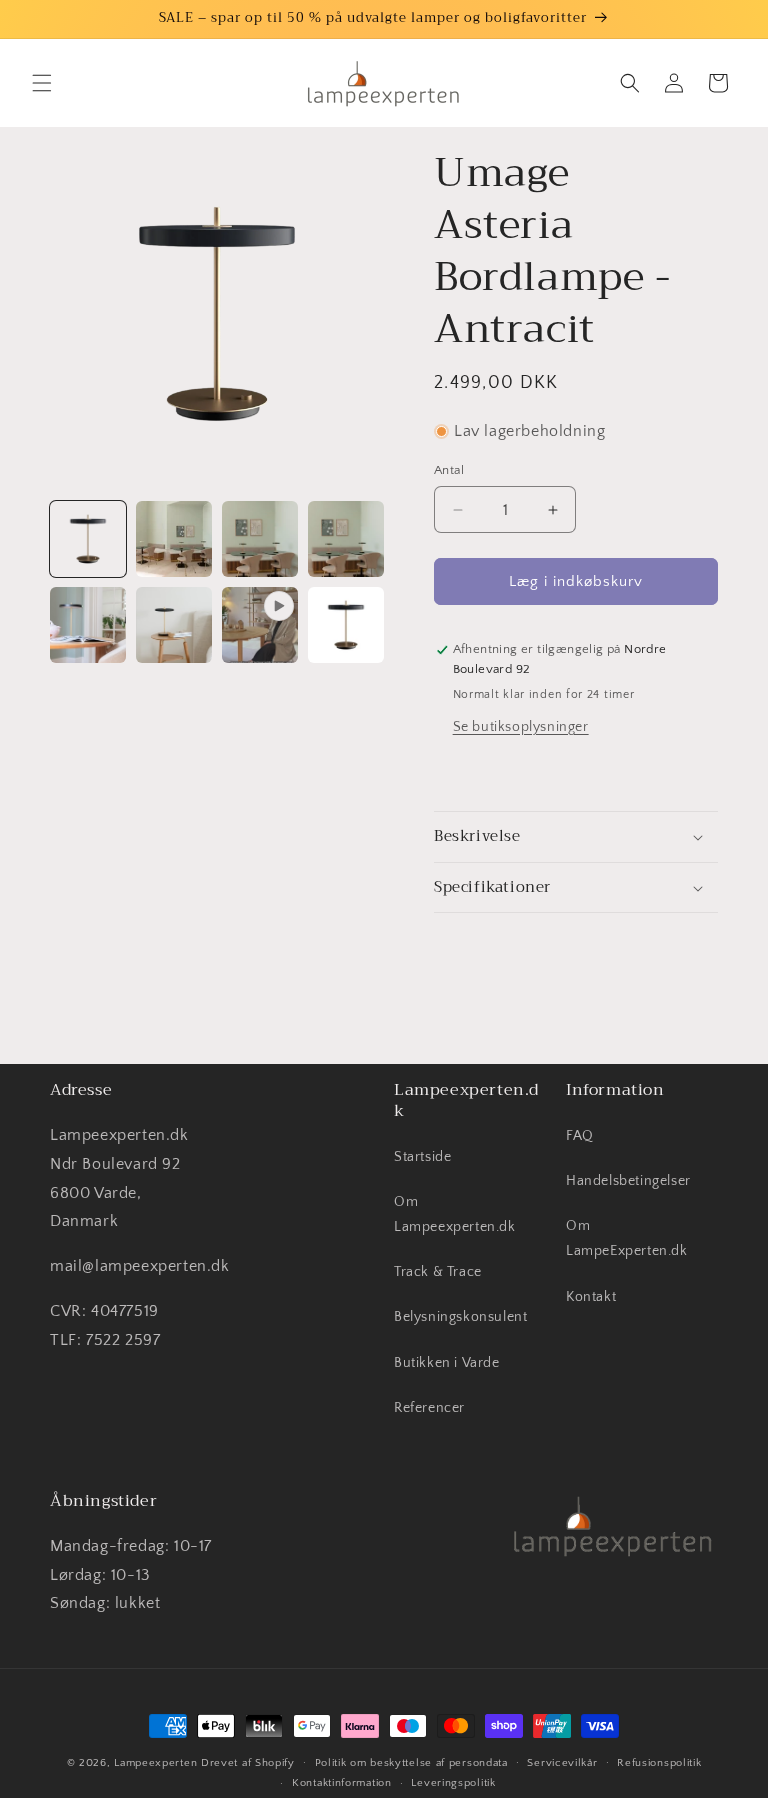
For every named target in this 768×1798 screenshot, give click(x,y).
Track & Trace (438, 1272)
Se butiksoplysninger (521, 727)
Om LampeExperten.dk (627, 1238)
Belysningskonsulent (460, 1317)
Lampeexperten (155, 1763)
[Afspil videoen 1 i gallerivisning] (260, 625)
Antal (449, 470)
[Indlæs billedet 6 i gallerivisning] (174, 625)
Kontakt (591, 1297)
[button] (42, 83)
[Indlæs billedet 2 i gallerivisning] (174, 539)
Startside (422, 1157)
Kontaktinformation (342, 1783)
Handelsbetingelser (628, 1181)
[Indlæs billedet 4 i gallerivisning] (346, 539)
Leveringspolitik (453, 1783)
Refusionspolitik (659, 1763)
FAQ (580, 1136)
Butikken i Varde (447, 1363)
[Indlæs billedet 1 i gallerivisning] (88, 539)
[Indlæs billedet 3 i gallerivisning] (260, 539)
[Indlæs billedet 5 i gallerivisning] (88, 625)
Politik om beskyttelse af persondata (411, 1763)
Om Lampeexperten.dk (455, 1214)
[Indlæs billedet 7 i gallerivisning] (346, 625)
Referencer (429, 1408)
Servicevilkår (562, 1763)
